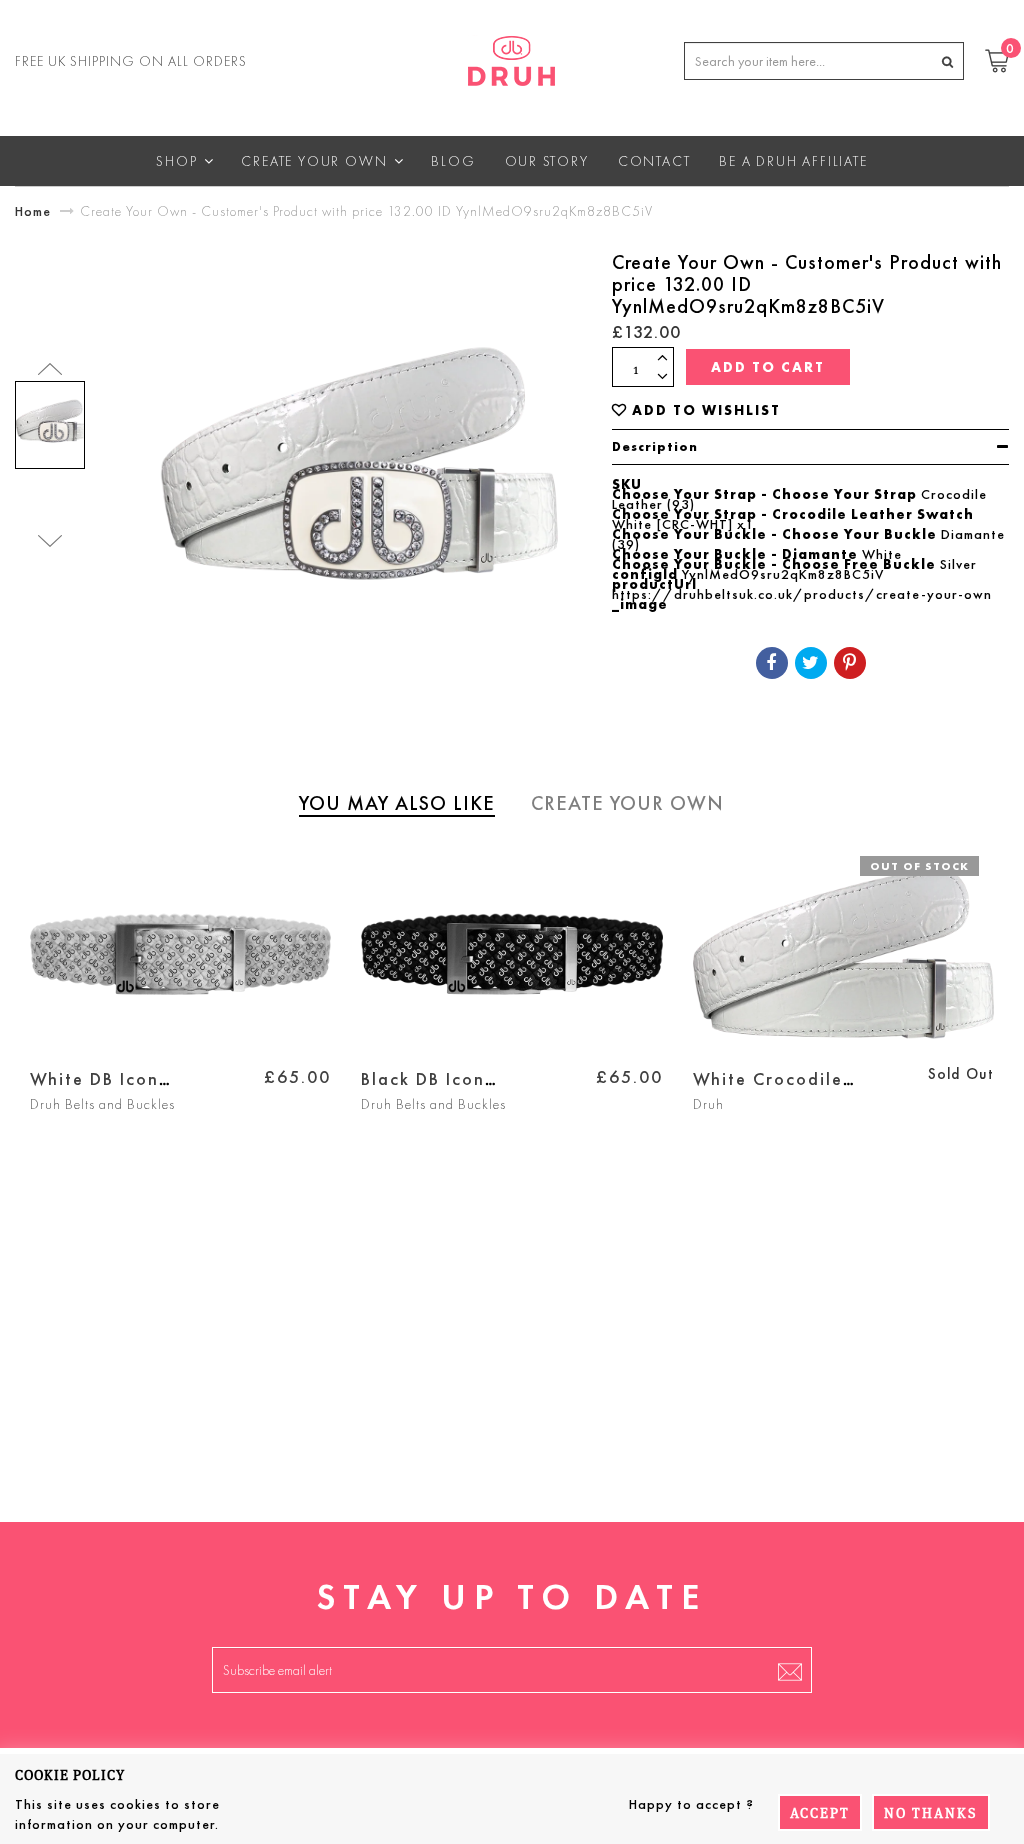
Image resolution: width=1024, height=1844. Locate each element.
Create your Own (627, 803)
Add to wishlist (706, 410)
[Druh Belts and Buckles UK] (511, 57)
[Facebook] (772, 663)
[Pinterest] (850, 663)
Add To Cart (768, 367)
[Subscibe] (790, 1670)
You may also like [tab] (397, 803)
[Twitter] (811, 663)
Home (33, 211)
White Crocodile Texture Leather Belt (786, 1090)
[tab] (810, 447)
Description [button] (655, 446)
